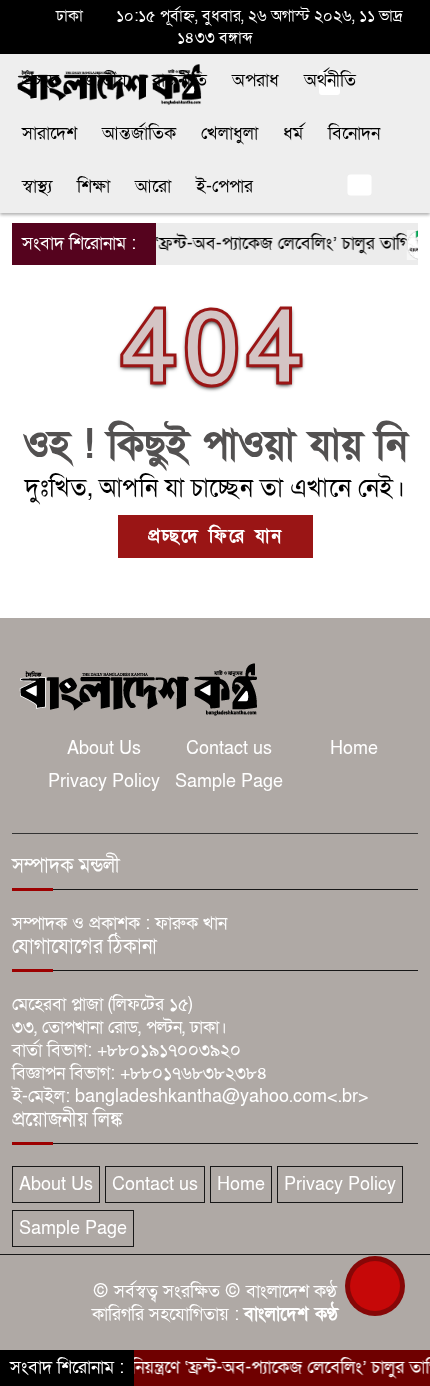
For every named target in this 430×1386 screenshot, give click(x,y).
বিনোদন (354, 133)
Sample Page (229, 781)
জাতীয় (105, 80)
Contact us (229, 748)
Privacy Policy (104, 781)
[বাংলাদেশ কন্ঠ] (137, 687)
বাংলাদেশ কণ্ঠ (291, 1314)
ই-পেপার (224, 186)
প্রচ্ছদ (40, 80)
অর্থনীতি (330, 80)
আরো (153, 186)
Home (354, 748)
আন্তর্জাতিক (139, 133)
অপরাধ (255, 80)
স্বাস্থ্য (37, 186)
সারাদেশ (49, 133)
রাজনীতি (179, 80)
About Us (104, 748)
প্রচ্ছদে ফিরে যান (215, 536)
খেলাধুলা (229, 133)
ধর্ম (293, 133)
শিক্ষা (93, 186)
